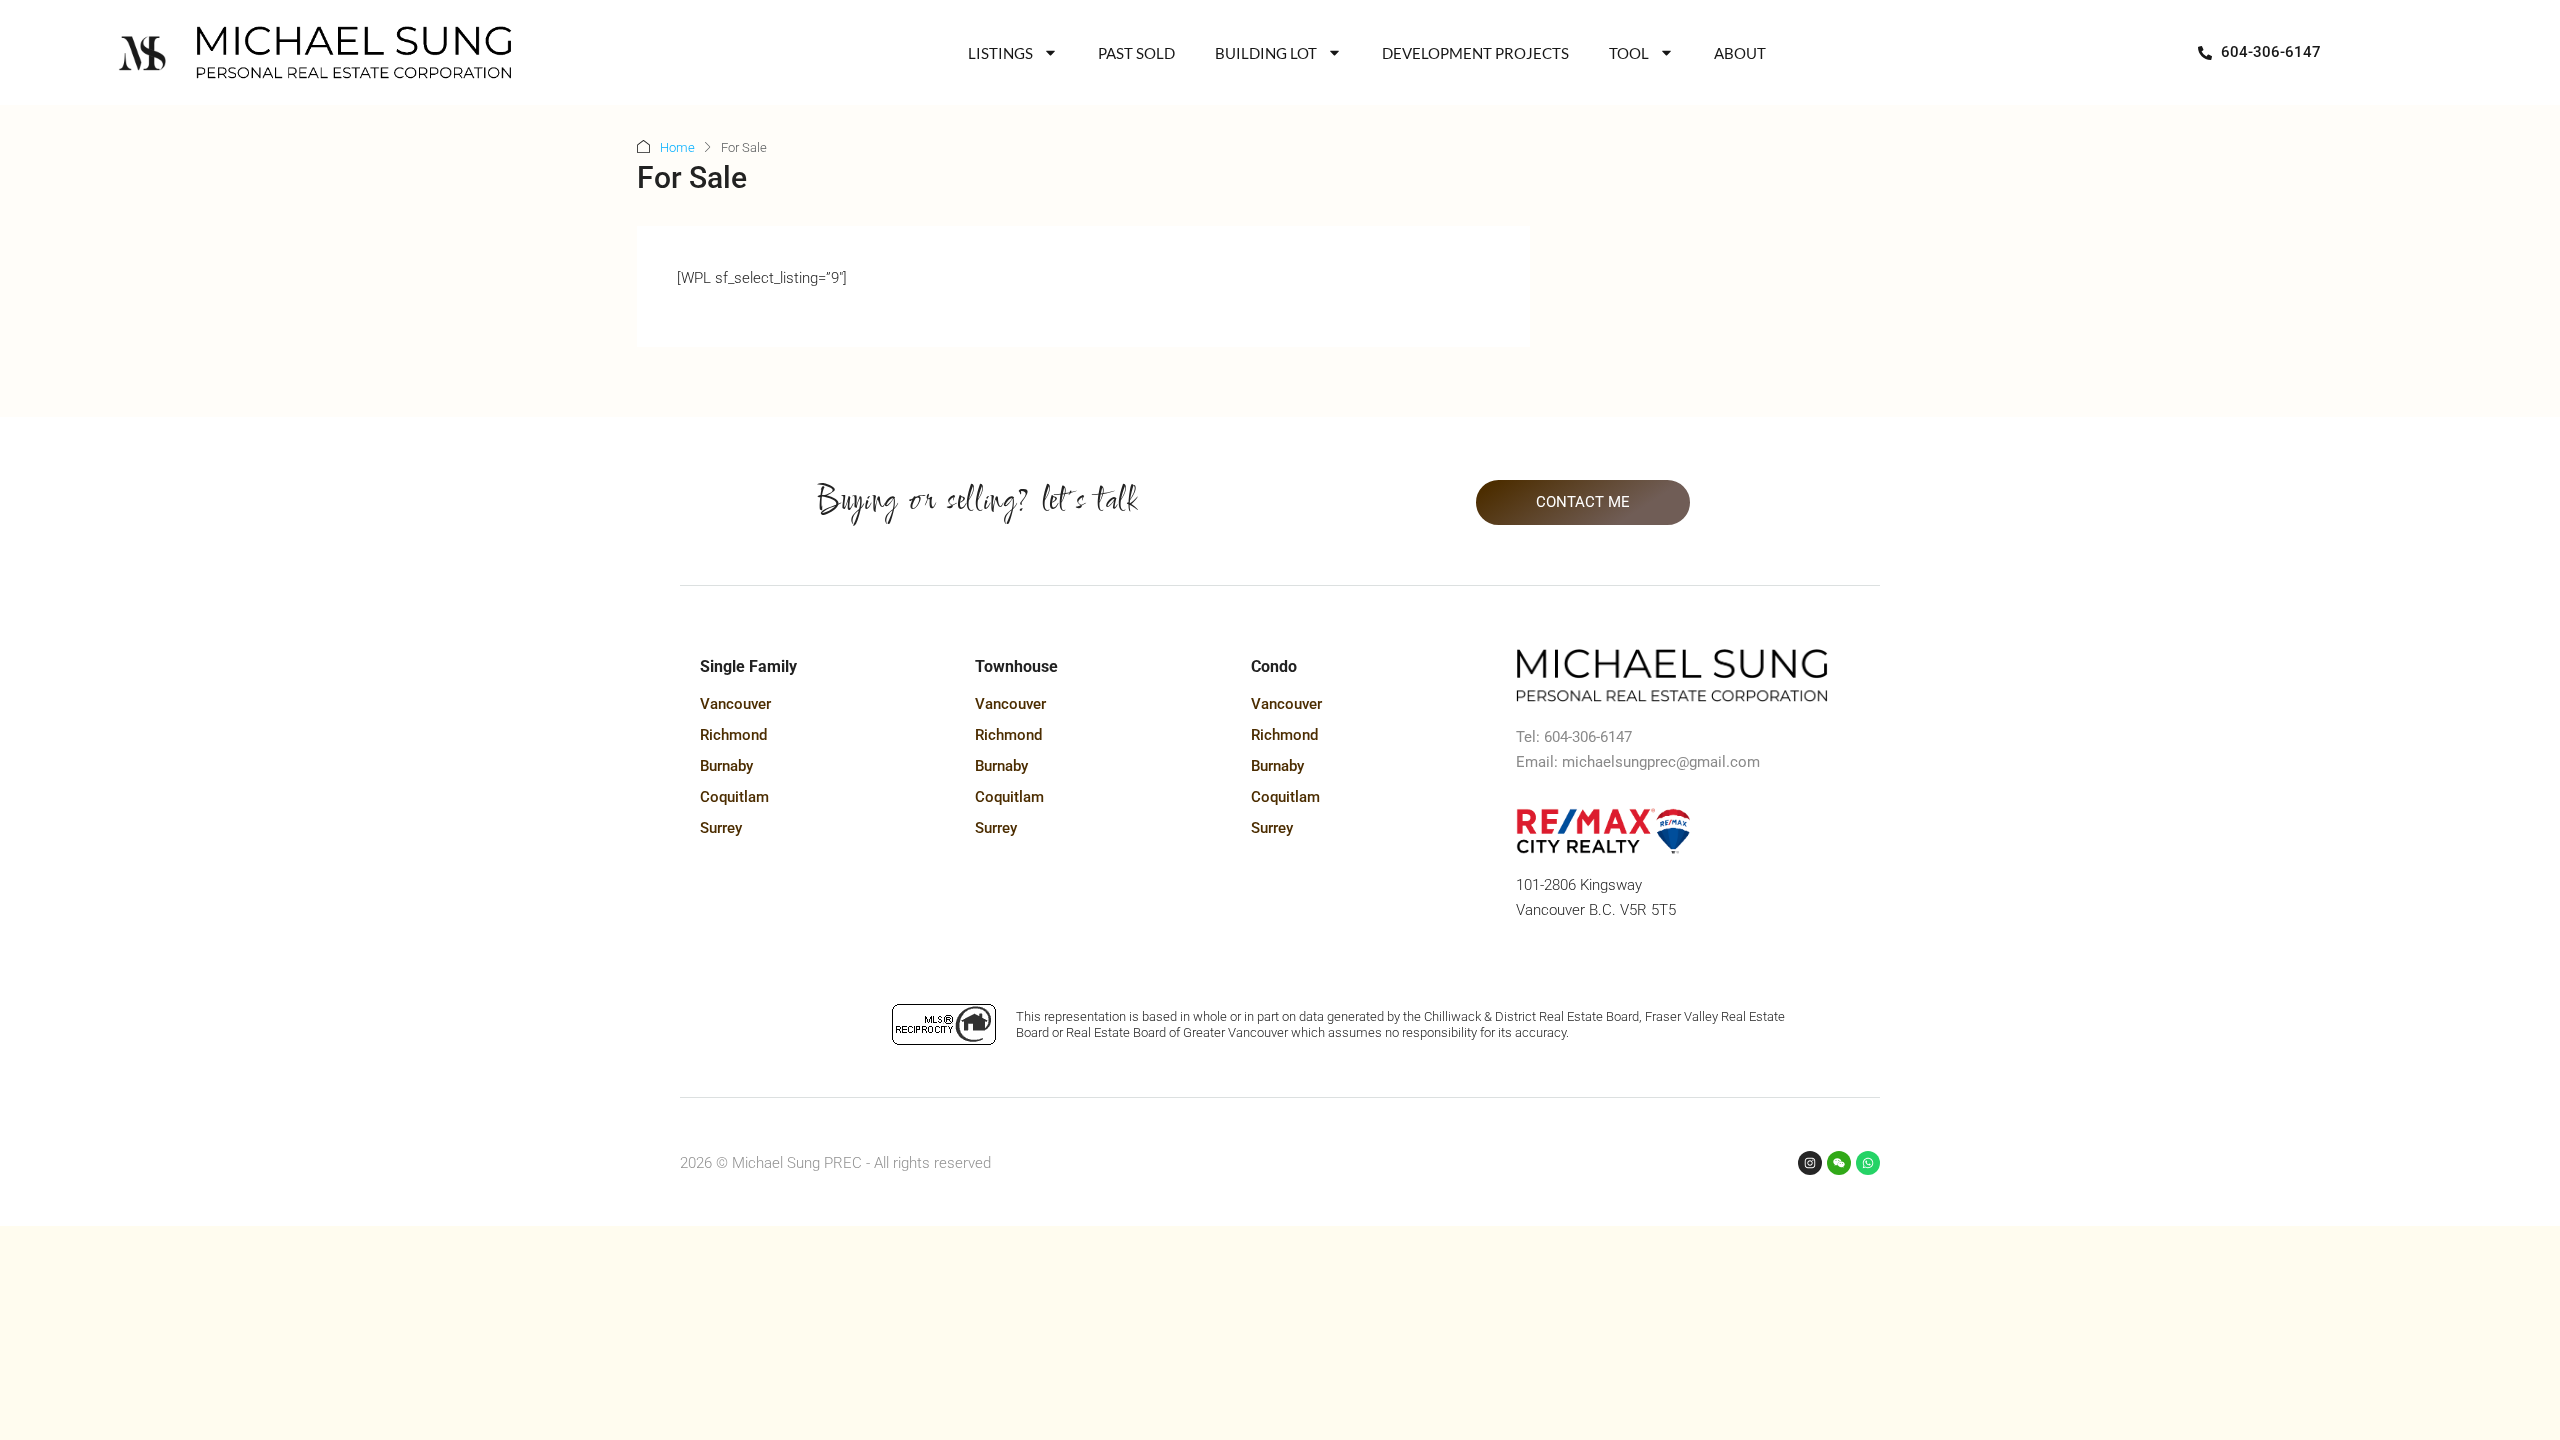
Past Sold (1136, 53)
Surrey (721, 828)
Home (677, 147)
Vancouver (735, 704)
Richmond (733, 735)
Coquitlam (734, 797)
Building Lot (1266, 53)
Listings (1000, 53)
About (1740, 53)
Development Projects (1475, 53)
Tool (1629, 53)
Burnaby (726, 766)
